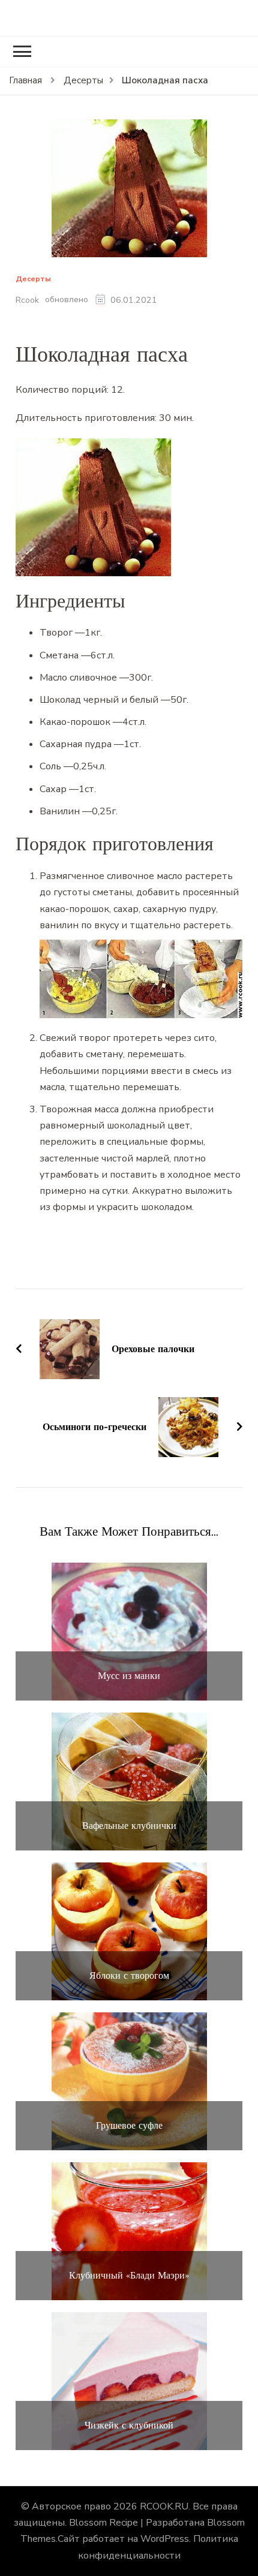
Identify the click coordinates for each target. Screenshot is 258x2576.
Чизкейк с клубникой (129, 2425)
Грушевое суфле (129, 2125)
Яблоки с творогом (129, 1975)
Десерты (33, 279)
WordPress (165, 2539)
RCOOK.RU (164, 2506)
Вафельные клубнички (129, 1826)
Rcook (27, 300)
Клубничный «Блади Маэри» (129, 2275)
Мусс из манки (129, 1676)
